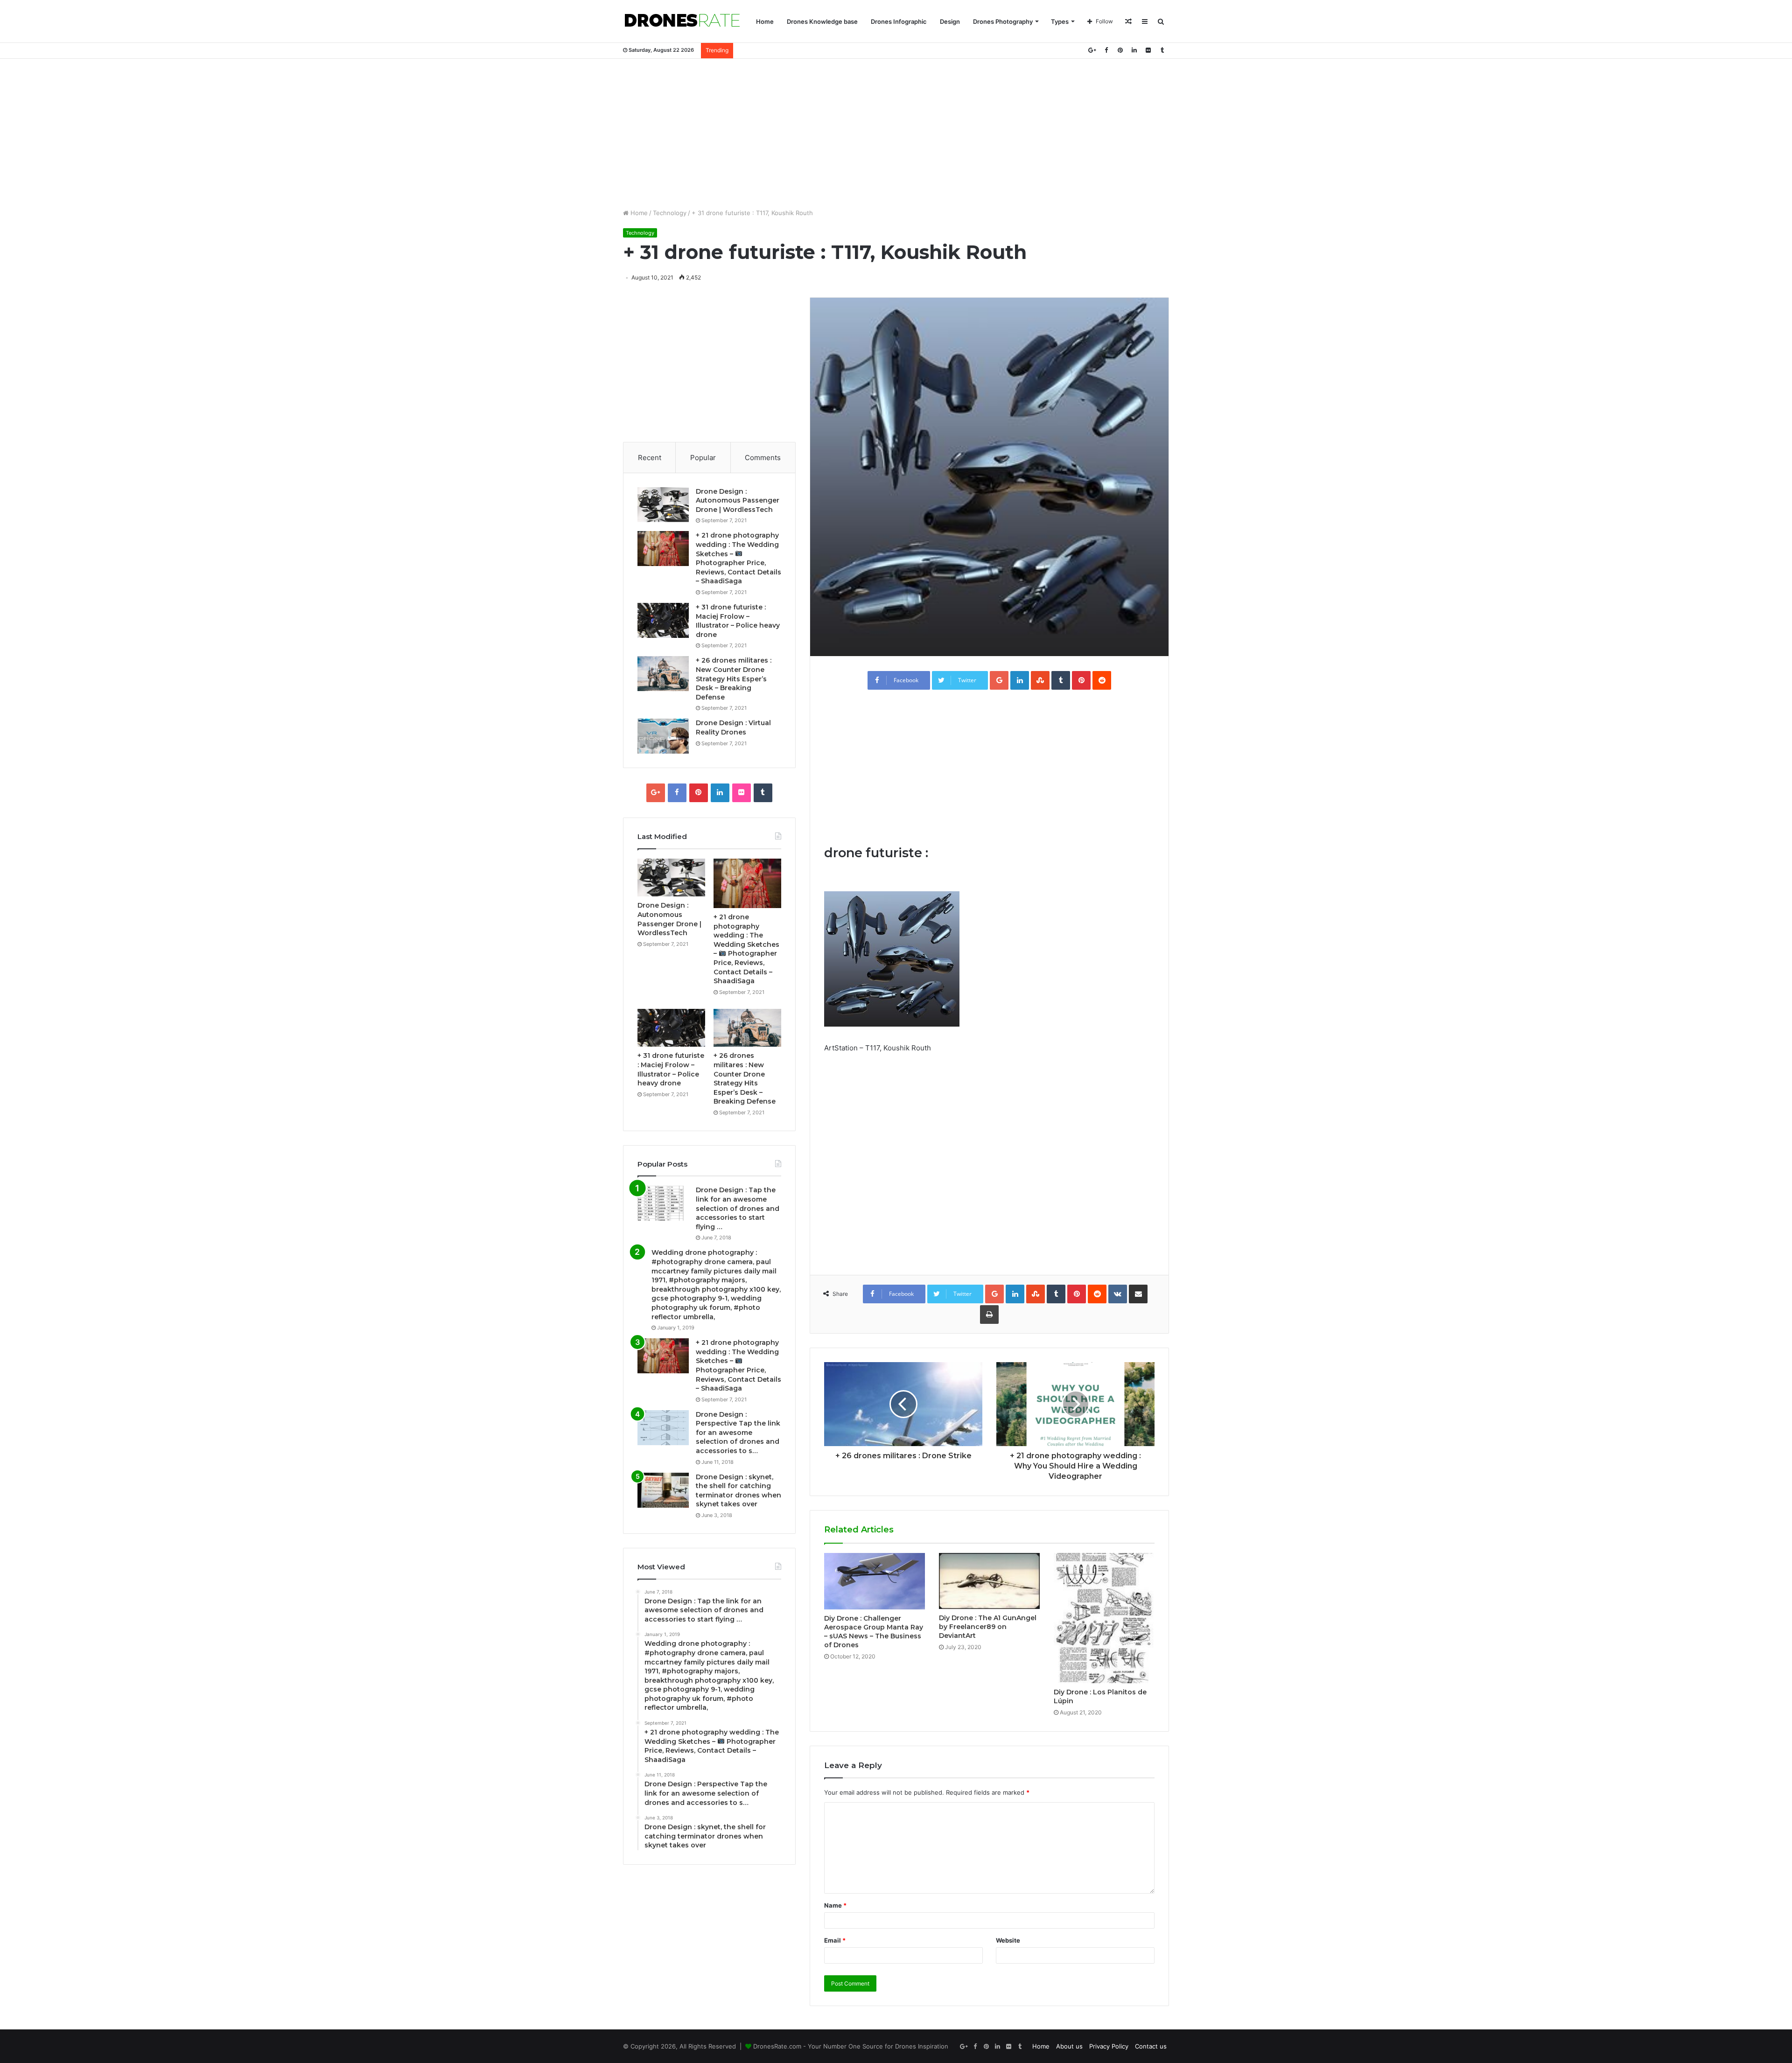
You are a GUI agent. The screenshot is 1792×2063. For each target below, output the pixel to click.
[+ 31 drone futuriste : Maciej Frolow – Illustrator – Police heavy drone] (663, 620)
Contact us (1151, 2046)
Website (1008, 1940)
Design (950, 21)
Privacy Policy (1109, 2046)
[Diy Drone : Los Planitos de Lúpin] (1104, 1618)
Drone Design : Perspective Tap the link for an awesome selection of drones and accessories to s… (738, 1433)
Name (835, 1905)
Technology (670, 213)
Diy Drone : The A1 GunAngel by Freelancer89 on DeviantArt (988, 1627)
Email (835, 1940)
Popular (703, 458)
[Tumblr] (1162, 50)
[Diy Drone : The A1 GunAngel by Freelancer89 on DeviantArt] (989, 1581)
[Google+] (1092, 50)
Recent (650, 458)
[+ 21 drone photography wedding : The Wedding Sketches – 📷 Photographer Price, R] (663, 549)
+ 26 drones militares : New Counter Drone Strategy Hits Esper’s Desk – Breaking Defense (734, 678)
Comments (763, 458)
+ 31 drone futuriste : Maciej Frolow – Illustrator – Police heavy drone (738, 621)
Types (1060, 21)
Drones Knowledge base (822, 21)
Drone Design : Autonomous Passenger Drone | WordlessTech (738, 500)
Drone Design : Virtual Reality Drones (733, 727)
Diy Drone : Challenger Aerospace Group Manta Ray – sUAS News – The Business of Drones (874, 1632)
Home (765, 21)
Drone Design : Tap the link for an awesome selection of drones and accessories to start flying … (738, 1208)
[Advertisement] (896, 133)
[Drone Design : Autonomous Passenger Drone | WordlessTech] (663, 505)
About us (1069, 2046)
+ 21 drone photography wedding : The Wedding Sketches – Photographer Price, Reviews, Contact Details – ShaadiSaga (738, 558)
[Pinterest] (1120, 50)
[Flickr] (1148, 50)
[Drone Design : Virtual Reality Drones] (663, 736)
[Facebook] (1106, 50)
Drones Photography (1003, 21)
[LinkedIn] (1134, 50)
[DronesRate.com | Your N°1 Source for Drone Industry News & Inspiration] (682, 21)
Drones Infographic (899, 21)
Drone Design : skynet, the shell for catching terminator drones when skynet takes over (738, 1491)
